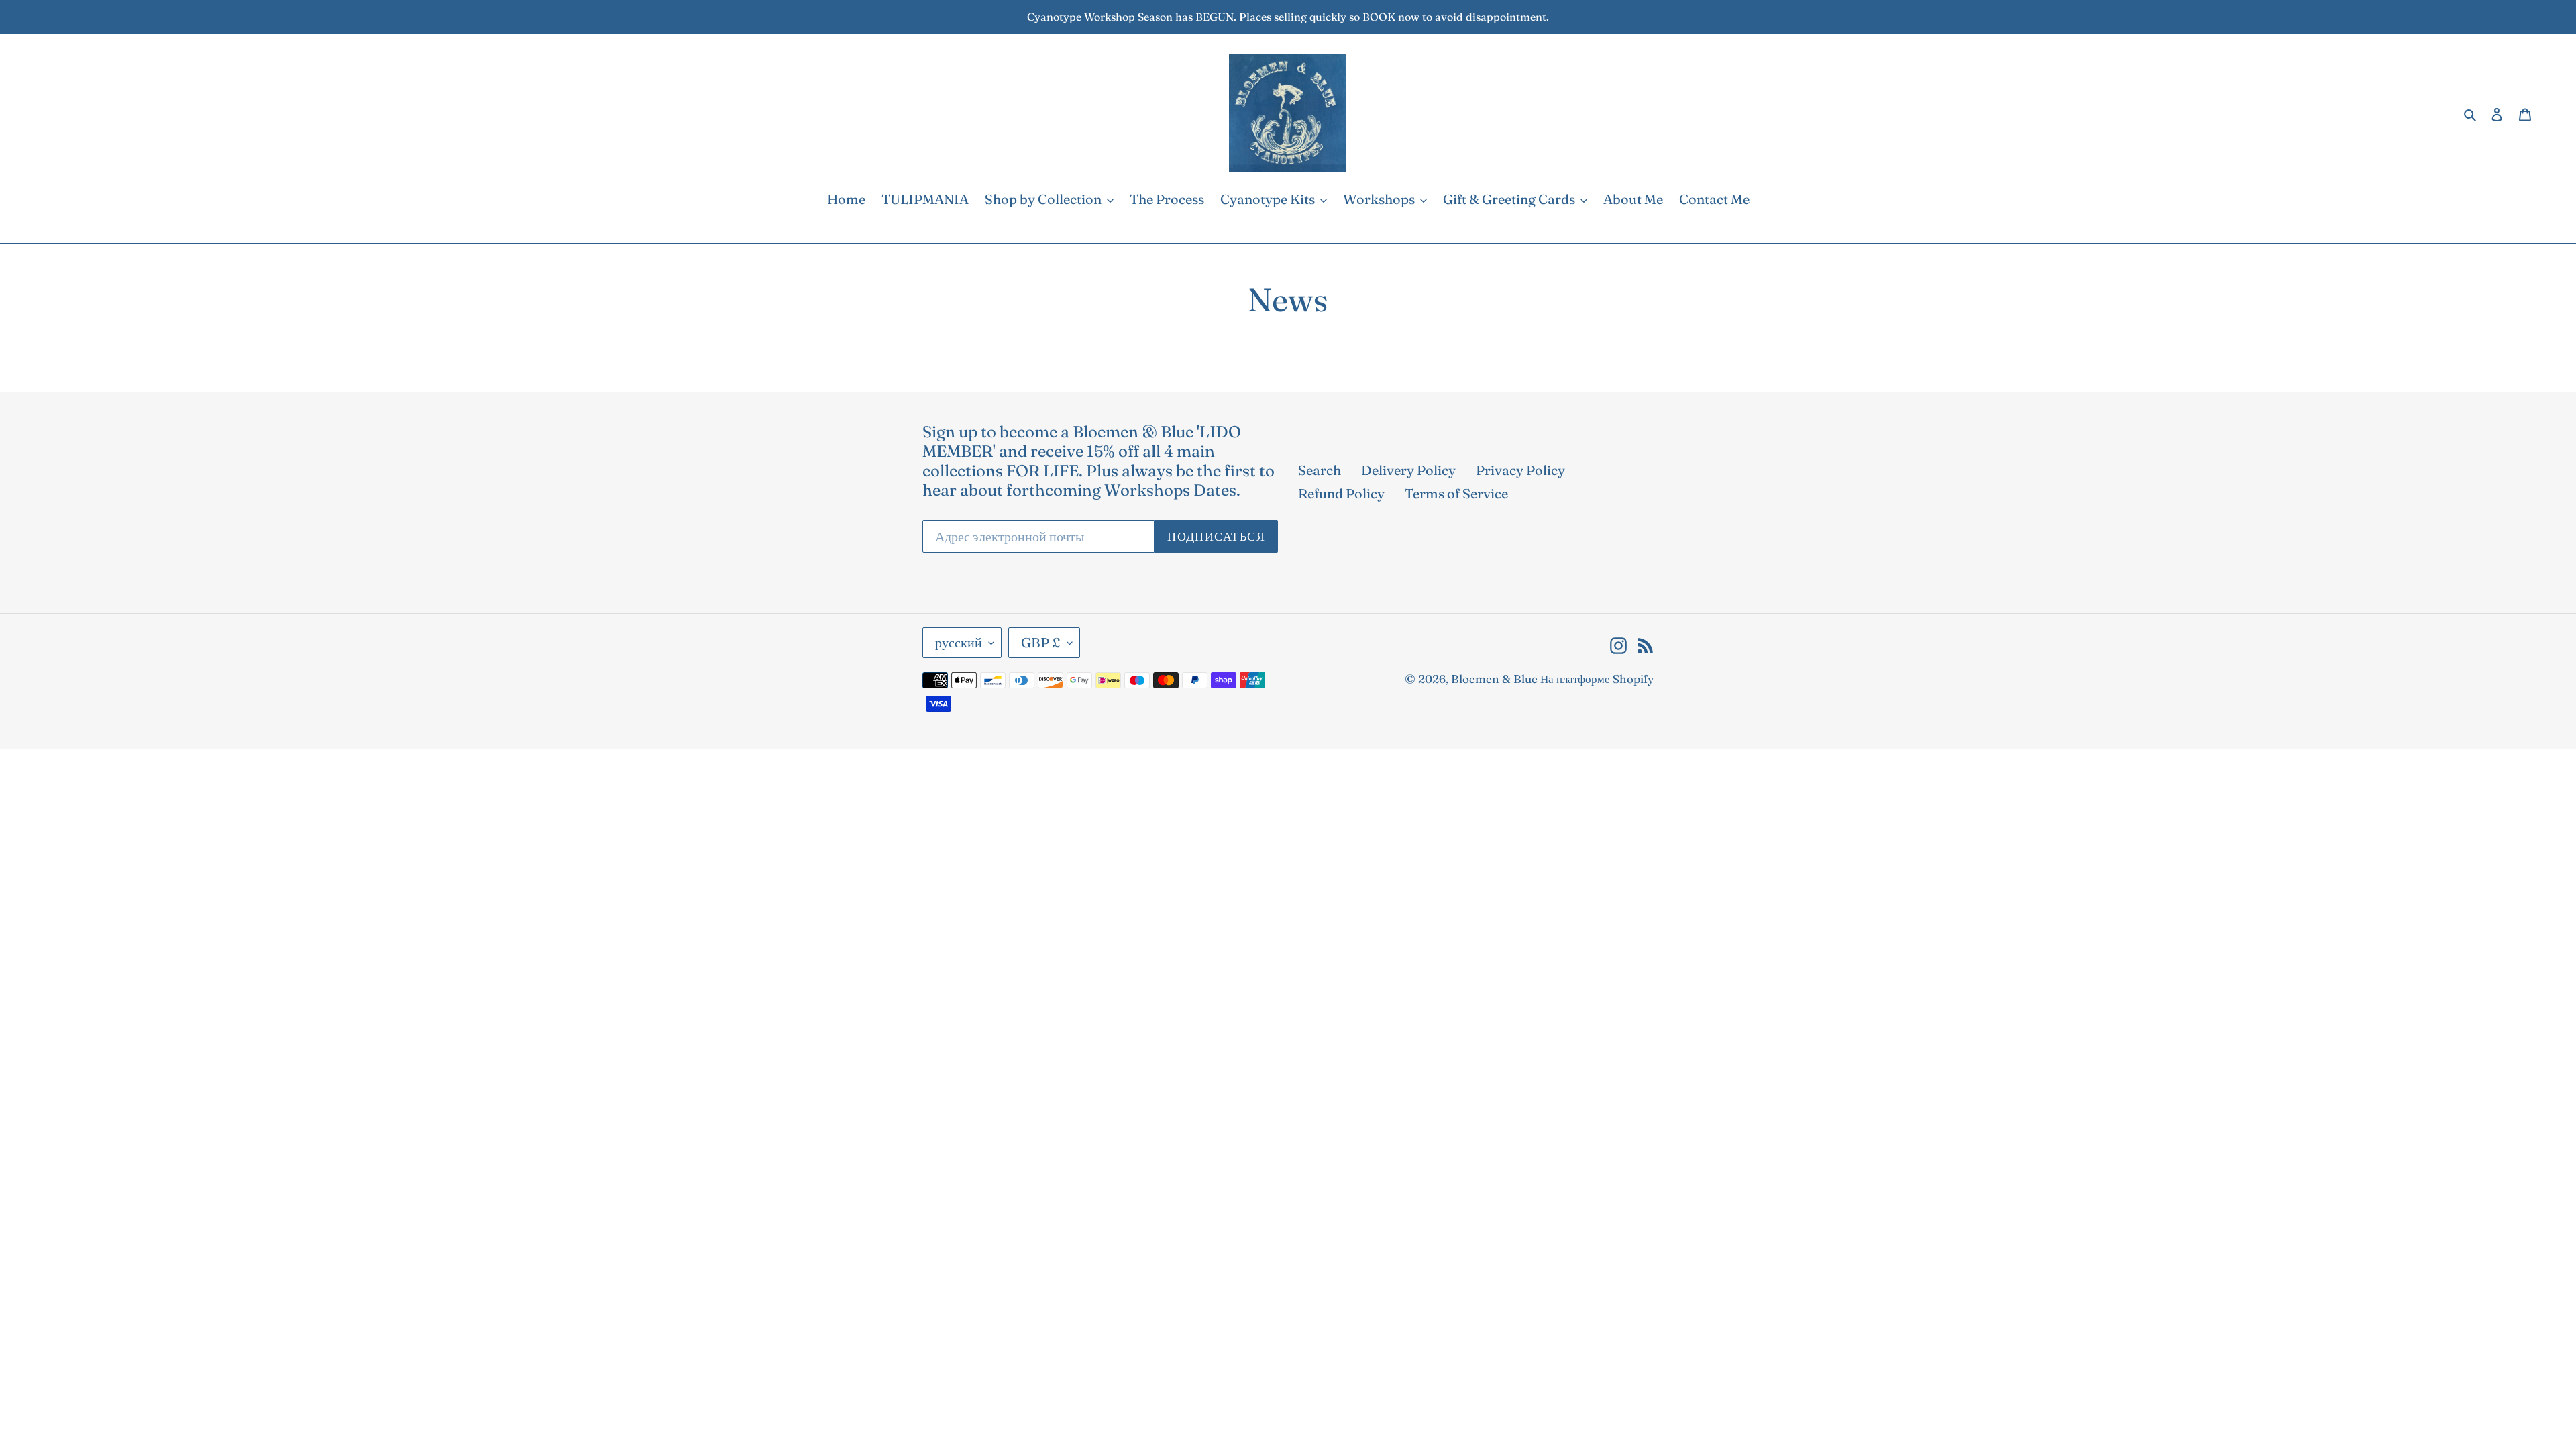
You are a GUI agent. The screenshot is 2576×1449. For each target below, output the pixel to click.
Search (1320, 470)
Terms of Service (1456, 493)
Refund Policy (1341, 493)
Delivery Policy (1408, 470)
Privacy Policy (1520, 470)
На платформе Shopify (1597, 679)
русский (959, 642)
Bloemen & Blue (1494, 679)
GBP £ (1041, 642)
